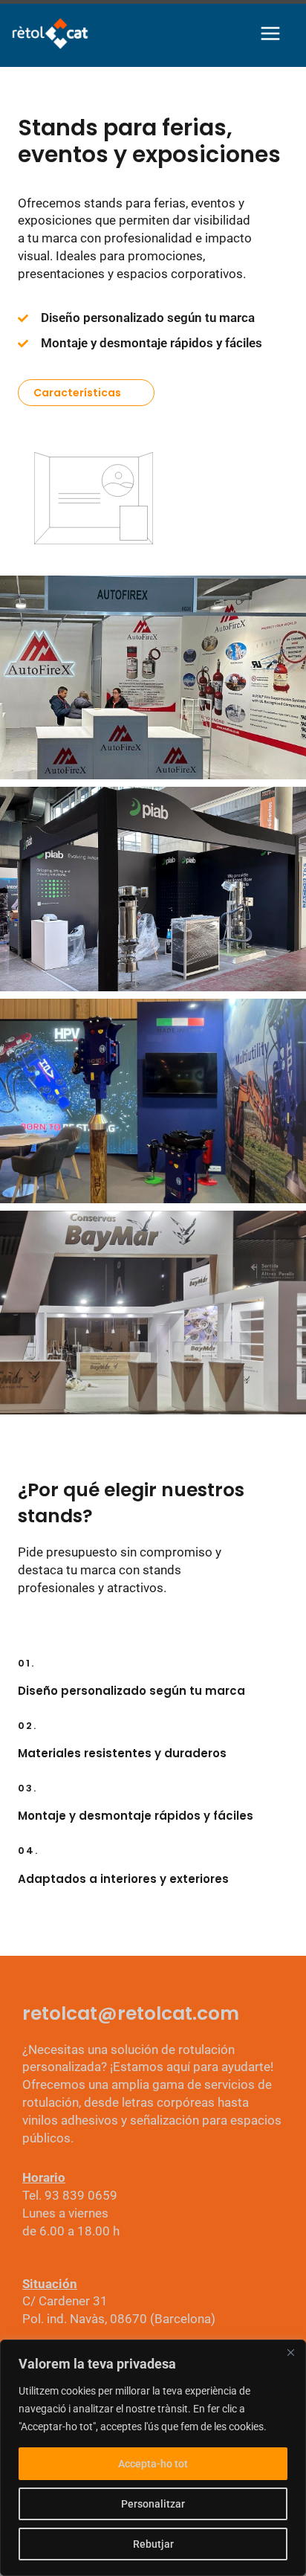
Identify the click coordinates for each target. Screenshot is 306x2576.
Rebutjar (153, 2544)
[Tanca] (290, 2352)
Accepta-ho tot (153, 2464)
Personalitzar (153, 2504)
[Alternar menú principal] (271, 33)
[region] (153, 2458)
